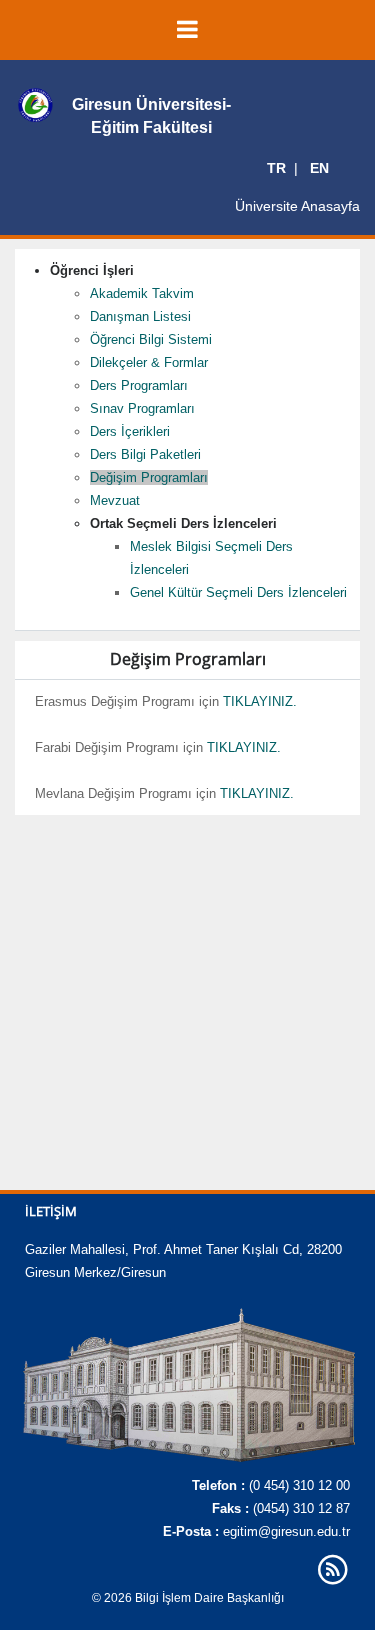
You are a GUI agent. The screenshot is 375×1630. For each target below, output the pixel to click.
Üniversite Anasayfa (297, 206)
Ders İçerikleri (130, 431)
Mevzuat (115, 500)
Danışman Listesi (140, 316)
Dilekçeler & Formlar (149, 362)
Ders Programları (139, 385)
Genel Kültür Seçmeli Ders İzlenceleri (238, 592)
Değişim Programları (149, 477)
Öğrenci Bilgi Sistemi (151, 339)
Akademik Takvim (142, 293)
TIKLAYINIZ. (260, 701)
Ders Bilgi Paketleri (145, 454)
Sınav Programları (142, 408)
